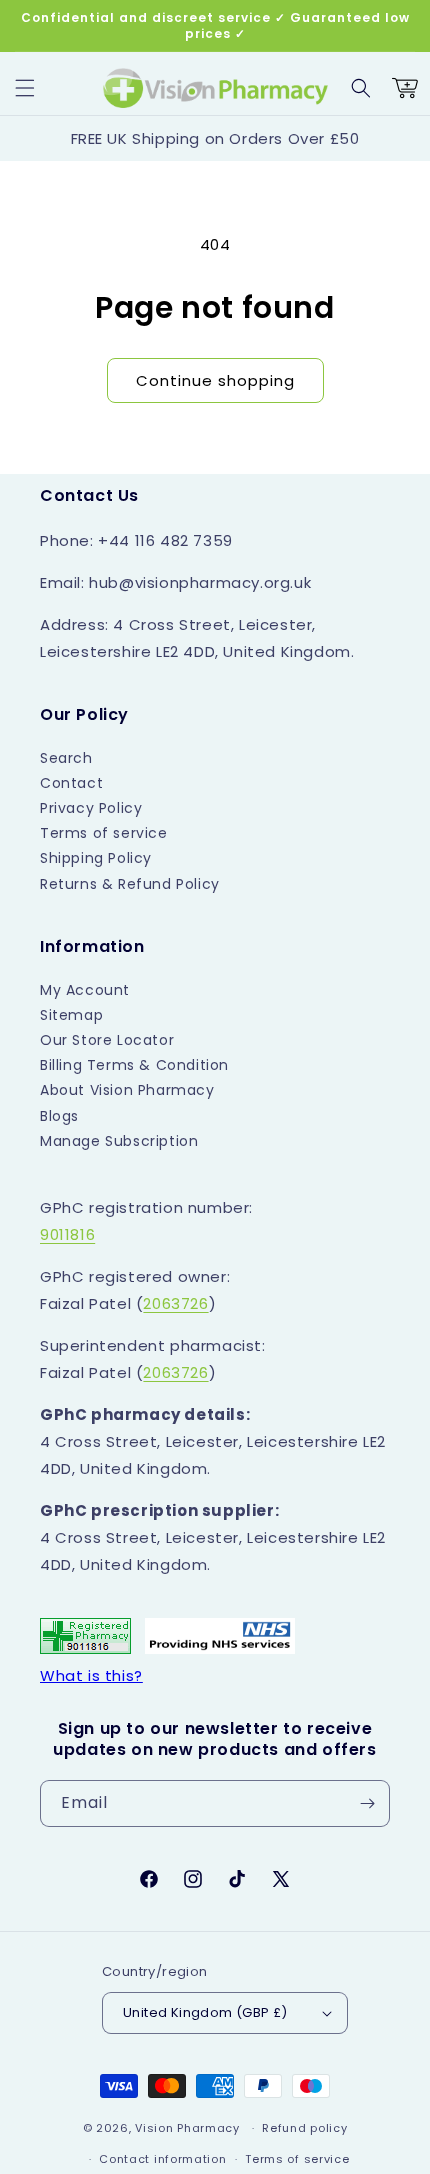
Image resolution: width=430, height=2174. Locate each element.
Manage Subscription (119, 1141)
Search (66, 758)
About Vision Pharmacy (127, 1090)
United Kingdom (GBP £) (205, 2012)
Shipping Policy (96, 858)
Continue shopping (215, 380)
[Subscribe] (367, 1803)
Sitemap (71, 1015)
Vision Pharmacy (187, 2128)
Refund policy (304, 2128)
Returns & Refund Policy (130, 884)
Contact (71, 783)
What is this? (91, 1675)
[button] (25, 88)
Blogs (59, 1116)
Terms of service (104, 833)
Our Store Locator (107, 1040)
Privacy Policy (91, 808)
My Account (85, 990)
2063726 (175, 1303)
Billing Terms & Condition (134, 1065)
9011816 (67, 1234)
